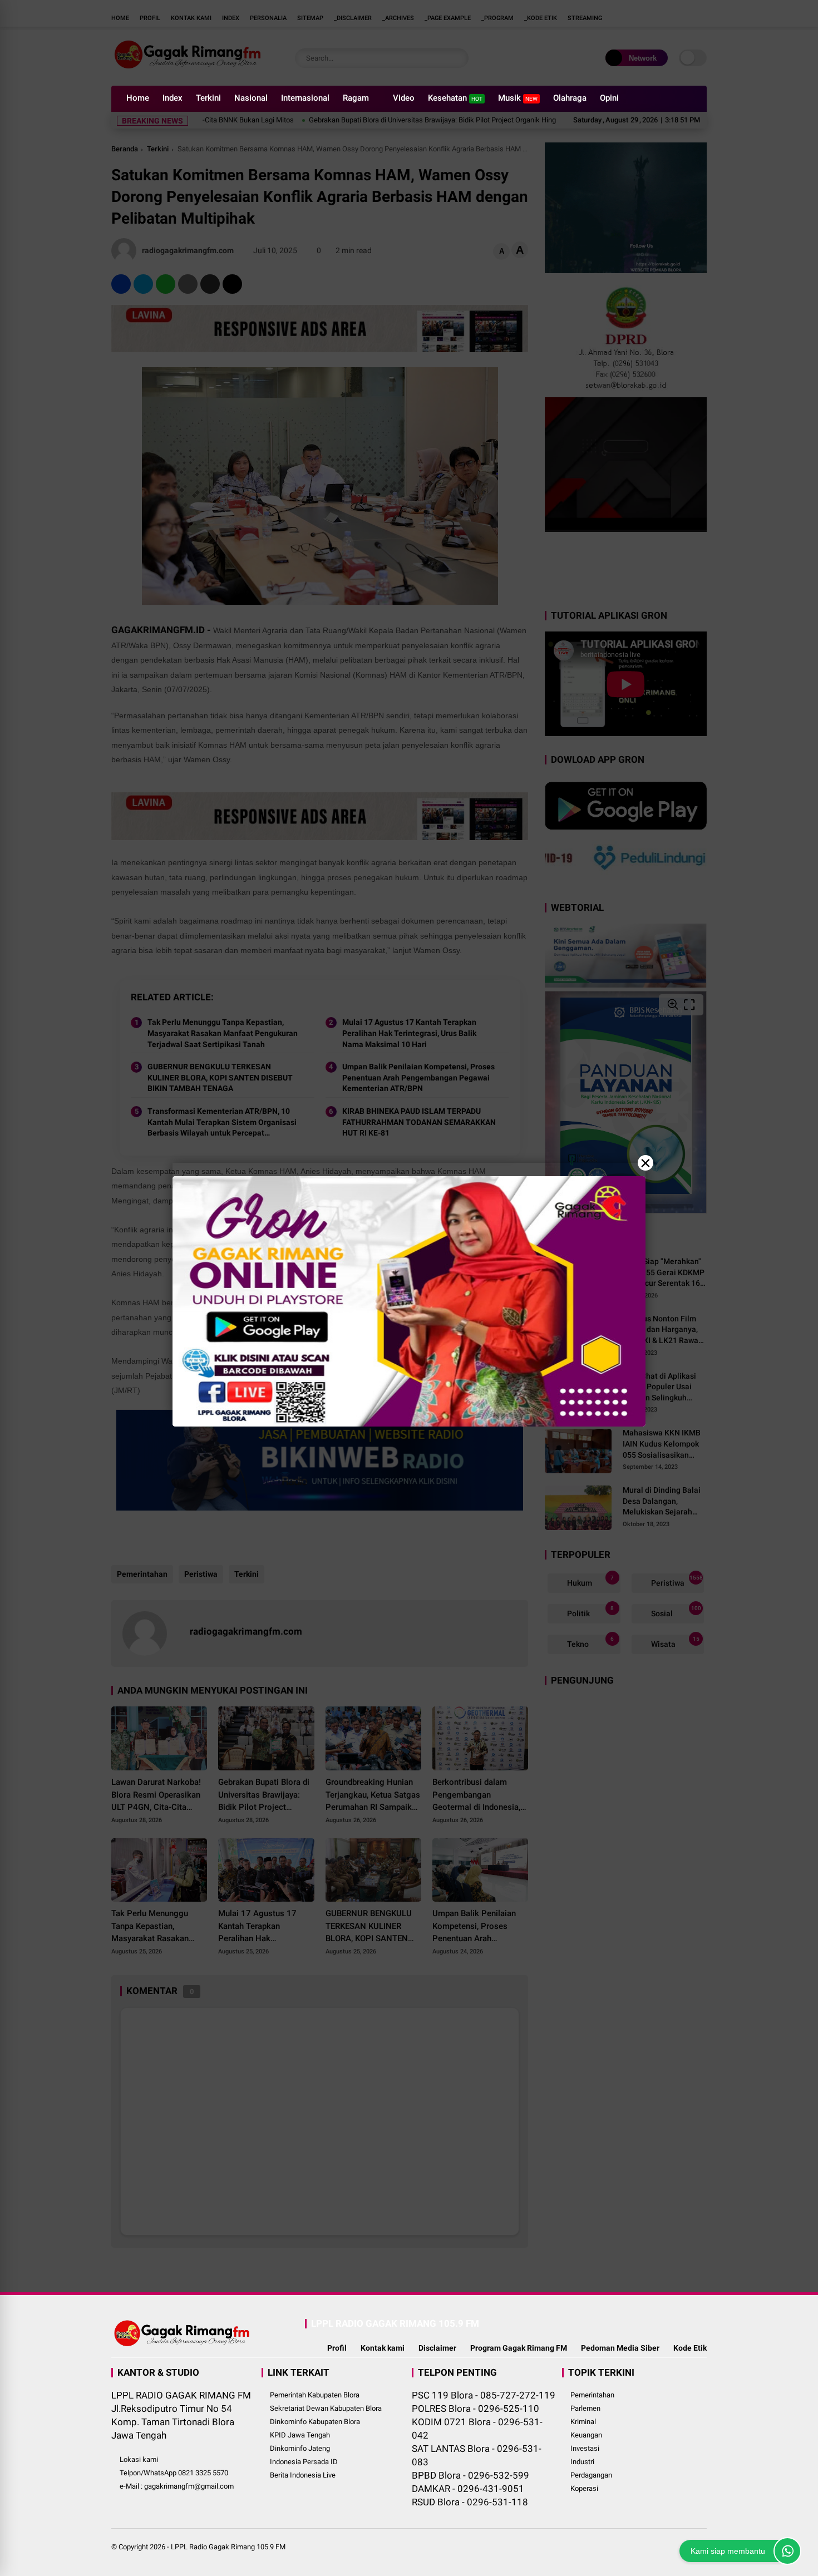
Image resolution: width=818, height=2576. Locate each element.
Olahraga (570, 98)
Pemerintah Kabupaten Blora (315, 2395)
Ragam (356, 98)
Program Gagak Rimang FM (519, 2348)
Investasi (585, 2448)
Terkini (208, 98)
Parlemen (585, 2408)
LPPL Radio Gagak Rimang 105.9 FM (228, 2547)
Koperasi (584, 2488)
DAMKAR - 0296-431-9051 (468, 2489)
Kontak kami (383, 2348)
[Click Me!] (787, 2551)
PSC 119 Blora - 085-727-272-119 (484, 2395)
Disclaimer (437, 2348)
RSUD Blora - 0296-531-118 (470, 2502)
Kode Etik (690, 2348)
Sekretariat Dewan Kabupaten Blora (326, 2408)
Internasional (305, 98)
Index (173, 98)
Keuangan (586, 2435)
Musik (518, 98)
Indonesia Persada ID (304, 2462)
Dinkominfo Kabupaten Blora (315, 2422)
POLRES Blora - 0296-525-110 (475, 2409)
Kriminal (583, 2422)
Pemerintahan (592, 2395)
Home (138, 98)
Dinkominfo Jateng (300, 2448)
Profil (337, 2348)
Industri (582, 2462)
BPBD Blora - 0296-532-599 (470, 2475)
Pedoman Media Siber (620, 2348)
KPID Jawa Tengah (300, 2435)
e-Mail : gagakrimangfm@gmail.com (177, 2486)
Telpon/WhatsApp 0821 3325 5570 (174, 2473)
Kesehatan (455, 98)
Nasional (251, 98)
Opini (609, 98)
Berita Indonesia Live (303, 2475)
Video (404, 98)
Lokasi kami (139, 2459)
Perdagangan (591, 2475)
